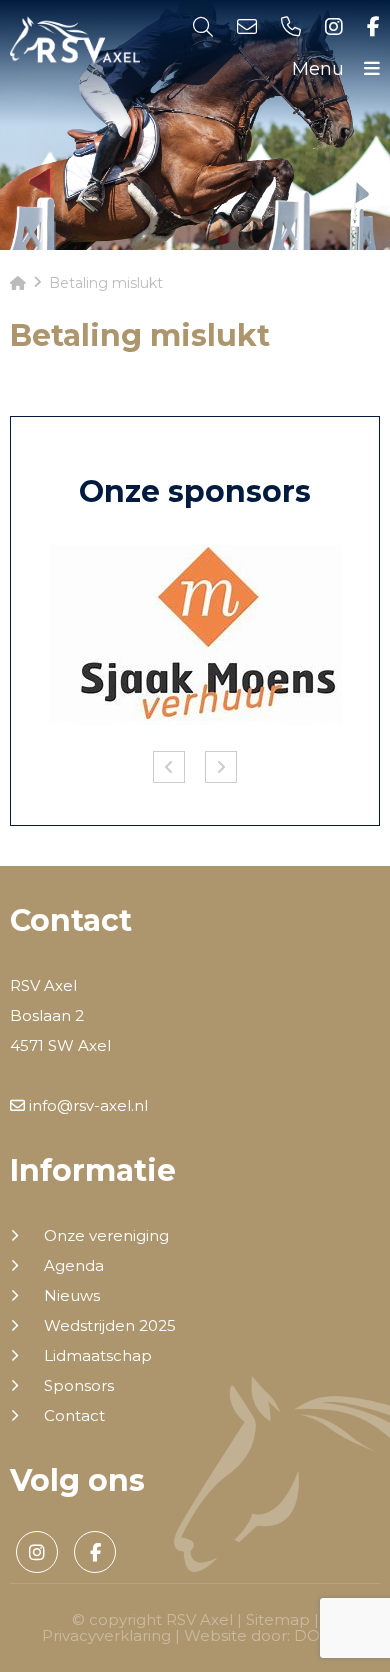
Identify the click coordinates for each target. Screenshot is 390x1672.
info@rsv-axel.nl (86, 1105)
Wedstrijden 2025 (110, 1326)
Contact (74, 1416)
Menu (320, 69)
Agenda (74, 1266)
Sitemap (278, 1619)
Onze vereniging (106, 1236)
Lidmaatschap (98, 1356)
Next (221, 767)
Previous (169, 767)
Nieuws (72, 1296)
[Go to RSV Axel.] (18, 283)
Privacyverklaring (106, 1635)
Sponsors (79, 1386)
